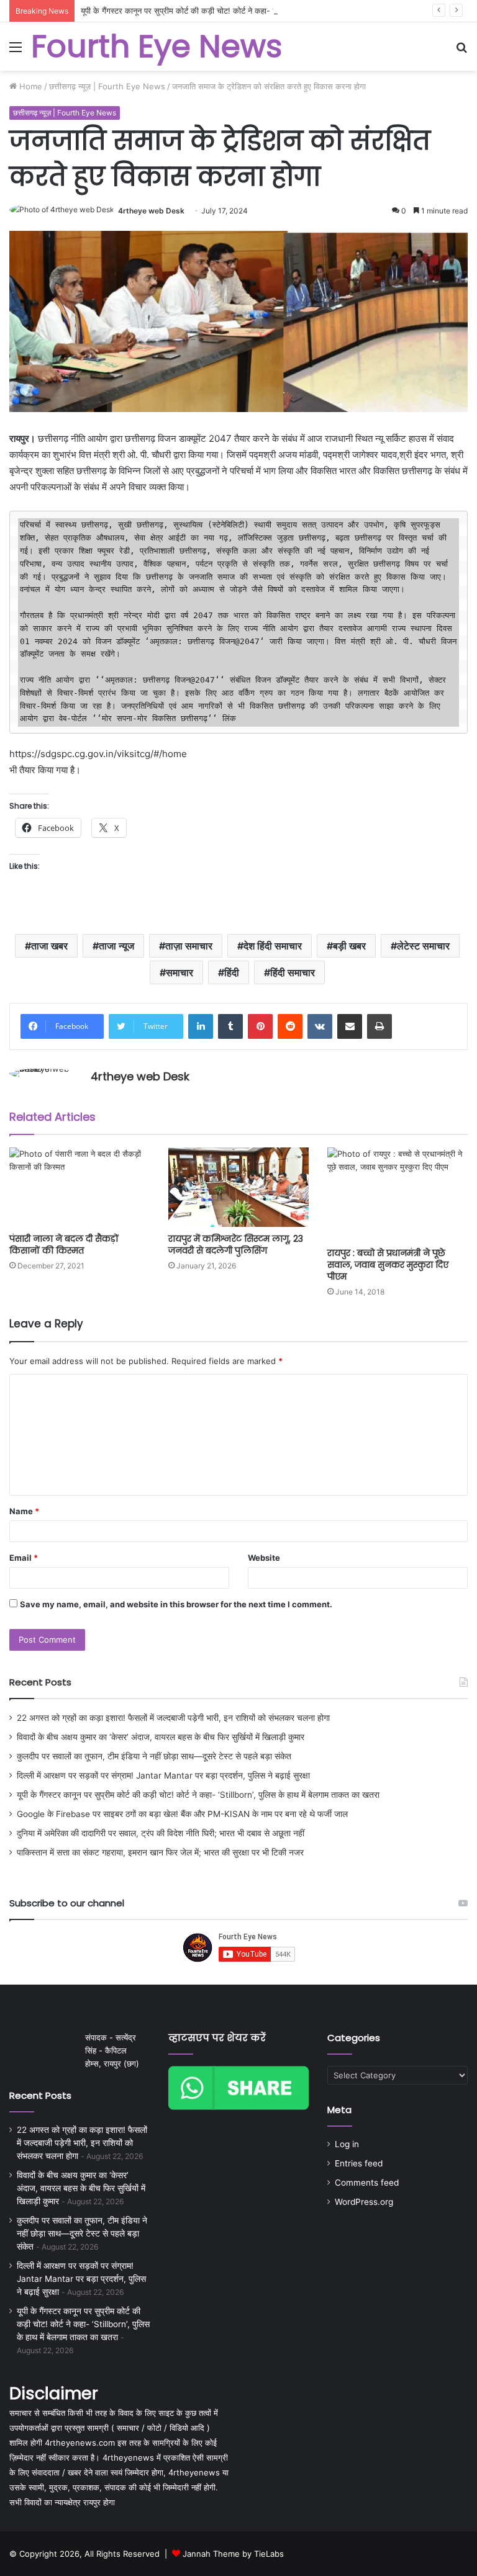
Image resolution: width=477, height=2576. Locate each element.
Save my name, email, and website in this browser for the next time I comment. (176, 1604)
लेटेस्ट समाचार (423, 946)
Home (30, 86)
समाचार (179, 972)
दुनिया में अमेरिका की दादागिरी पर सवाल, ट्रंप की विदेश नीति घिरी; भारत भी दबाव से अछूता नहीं (161, 1833)
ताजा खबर (49, 946)
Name (24, 1511)
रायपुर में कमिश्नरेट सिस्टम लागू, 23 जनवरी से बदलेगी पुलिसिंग (236, 1245)
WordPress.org (364, 2202)
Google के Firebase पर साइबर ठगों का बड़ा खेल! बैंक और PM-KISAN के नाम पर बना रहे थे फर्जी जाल (182, 1814)
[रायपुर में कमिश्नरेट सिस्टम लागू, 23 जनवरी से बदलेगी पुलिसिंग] (238, 1187)
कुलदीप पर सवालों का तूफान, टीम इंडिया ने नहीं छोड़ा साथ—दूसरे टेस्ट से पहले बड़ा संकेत (154, 1756)
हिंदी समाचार (293, 972)
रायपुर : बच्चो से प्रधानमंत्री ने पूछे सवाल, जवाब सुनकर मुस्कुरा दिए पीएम (388, 1265)
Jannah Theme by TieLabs (233, 2554)
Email (24, 1558)
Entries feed (359, 2163)
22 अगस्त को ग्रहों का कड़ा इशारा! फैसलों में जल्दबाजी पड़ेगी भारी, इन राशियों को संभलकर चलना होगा (173, 1718)
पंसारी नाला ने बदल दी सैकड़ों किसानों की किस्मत (64, 1245)
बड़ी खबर (349, 946)
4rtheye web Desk (151, 211)
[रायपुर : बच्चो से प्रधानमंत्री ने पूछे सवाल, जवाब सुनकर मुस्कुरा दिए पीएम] (397, 1194)
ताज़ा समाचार (189, 946)
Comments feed (367, 2183)
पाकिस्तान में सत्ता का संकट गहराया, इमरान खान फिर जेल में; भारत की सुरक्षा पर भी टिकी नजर (160, 1852)
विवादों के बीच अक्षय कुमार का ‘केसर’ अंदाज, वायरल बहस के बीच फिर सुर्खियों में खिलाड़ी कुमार (161, 1737)
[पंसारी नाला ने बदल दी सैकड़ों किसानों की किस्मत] (79, 1187)
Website (264, 1558)
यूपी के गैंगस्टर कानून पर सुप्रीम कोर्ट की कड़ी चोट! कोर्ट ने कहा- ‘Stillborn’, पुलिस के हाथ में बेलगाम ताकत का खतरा (255, 11)
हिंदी (232, 972)
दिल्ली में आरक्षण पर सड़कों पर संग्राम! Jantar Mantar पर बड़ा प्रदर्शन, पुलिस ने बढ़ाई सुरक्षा (163, 1775)
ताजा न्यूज (116, 946)
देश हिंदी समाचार (273, 946)
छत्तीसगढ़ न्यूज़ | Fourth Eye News (107, 86)
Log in (347, 2144)
